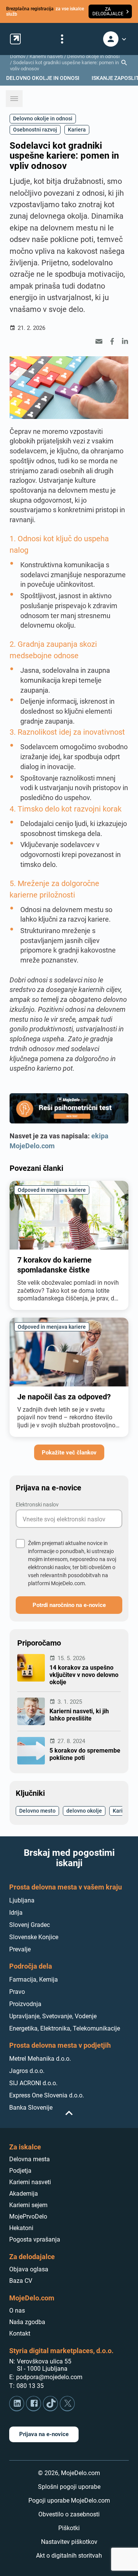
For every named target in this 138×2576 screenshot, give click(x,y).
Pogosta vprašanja (35, 2239)
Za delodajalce (32, 2257)
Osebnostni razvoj (35, 129)
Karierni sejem (28, 2205)
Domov (18, 56)
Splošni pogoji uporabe (69, 2487)
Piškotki (69, 2528)
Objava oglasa (29, 2269)
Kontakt (20, 2333)
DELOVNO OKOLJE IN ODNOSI (43, 78)
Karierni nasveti (46, 56)
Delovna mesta (30, 2159)
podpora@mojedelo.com (49, 2377)
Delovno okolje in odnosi (93, 56)
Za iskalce (25, 2147)
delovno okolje (84, 1811)
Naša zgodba (27, 2322)
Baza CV (21, 2281)
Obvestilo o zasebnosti (69, 2514)
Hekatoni (21, 2228)
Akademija (24, 2194)
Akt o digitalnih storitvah (69, 2556)
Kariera (77, 129)
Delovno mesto (37, 1811)
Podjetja (20, 2171)
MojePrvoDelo (28, 2216)
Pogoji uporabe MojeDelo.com (69, 2501)
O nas (17, 2311)
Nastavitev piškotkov (69, 2542)
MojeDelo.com (32, 2298)
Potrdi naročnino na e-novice (69, 1605)
